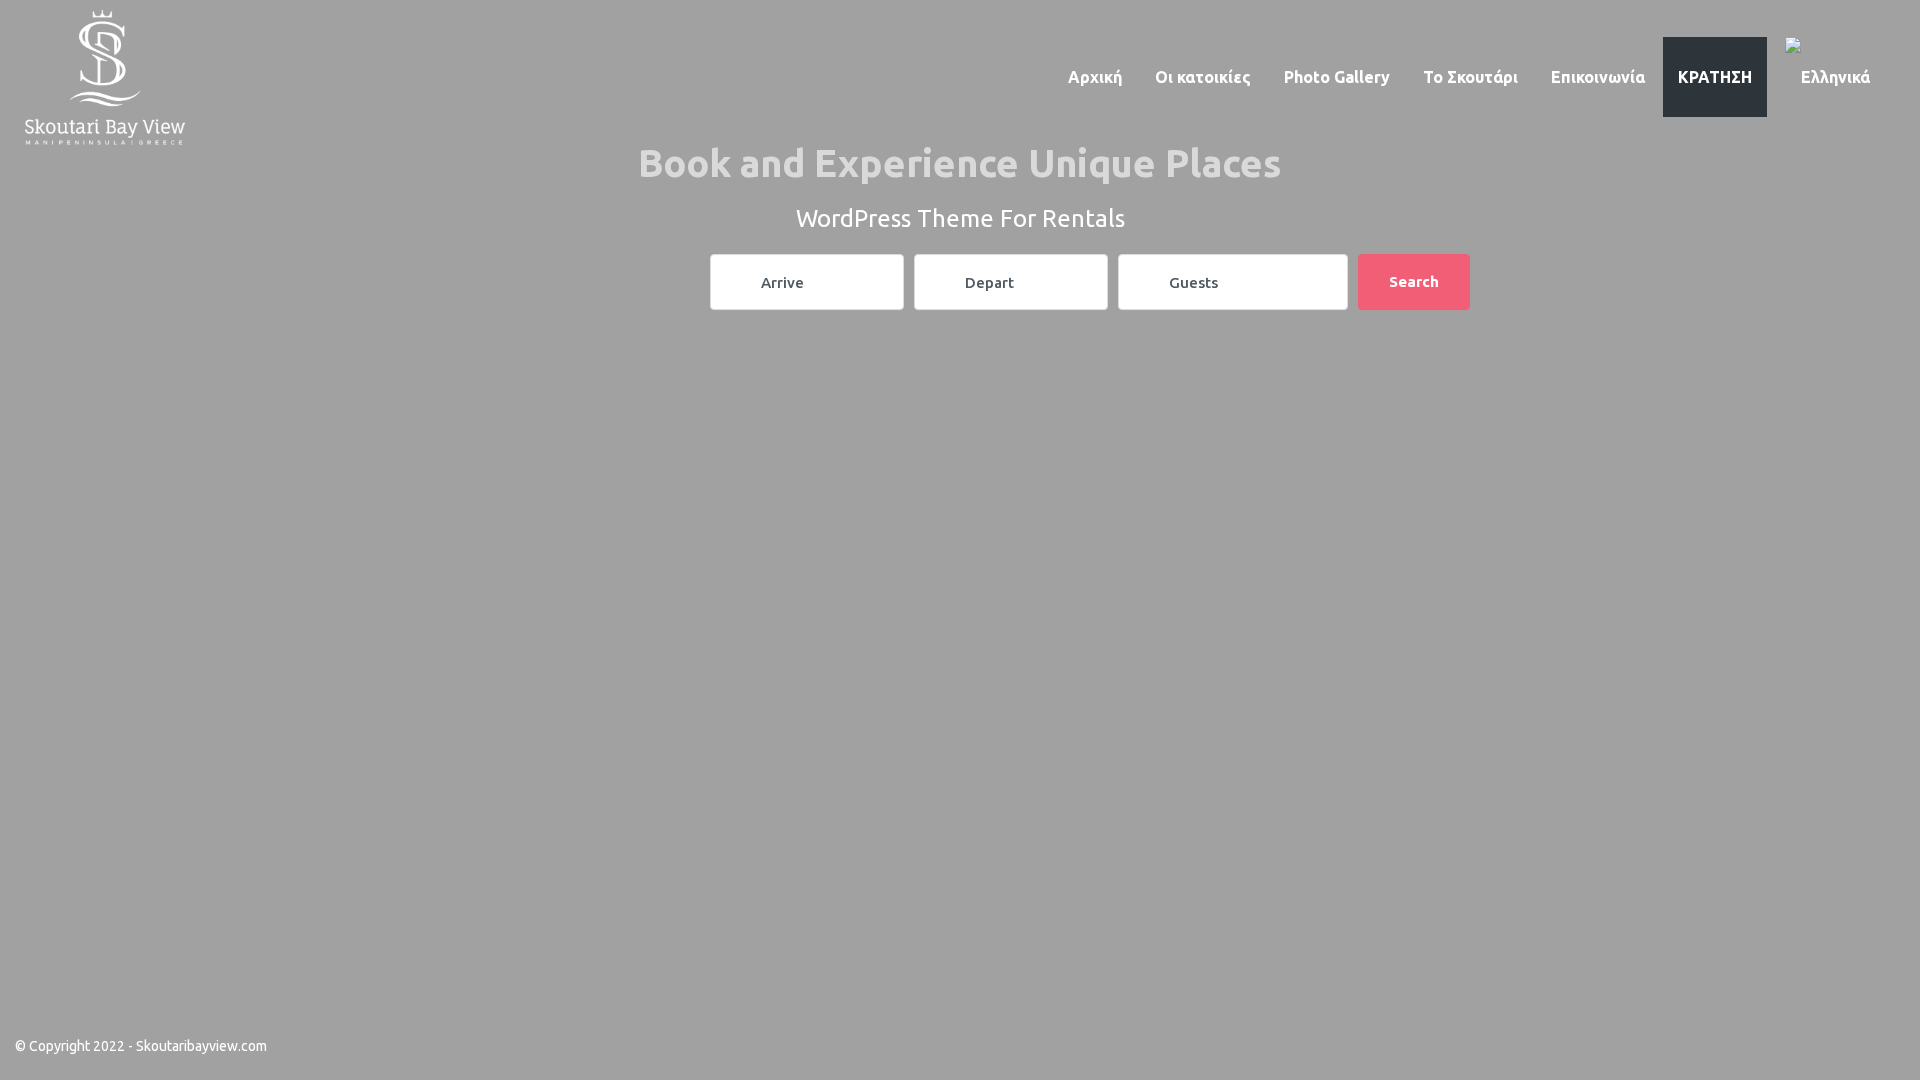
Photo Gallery (1337, 77)
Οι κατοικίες (1203, 77)
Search (1414, 281)
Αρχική (1095, 77)
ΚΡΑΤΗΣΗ (1715, 77)
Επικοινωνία (1598, 77)
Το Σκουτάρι (1470, 77)
